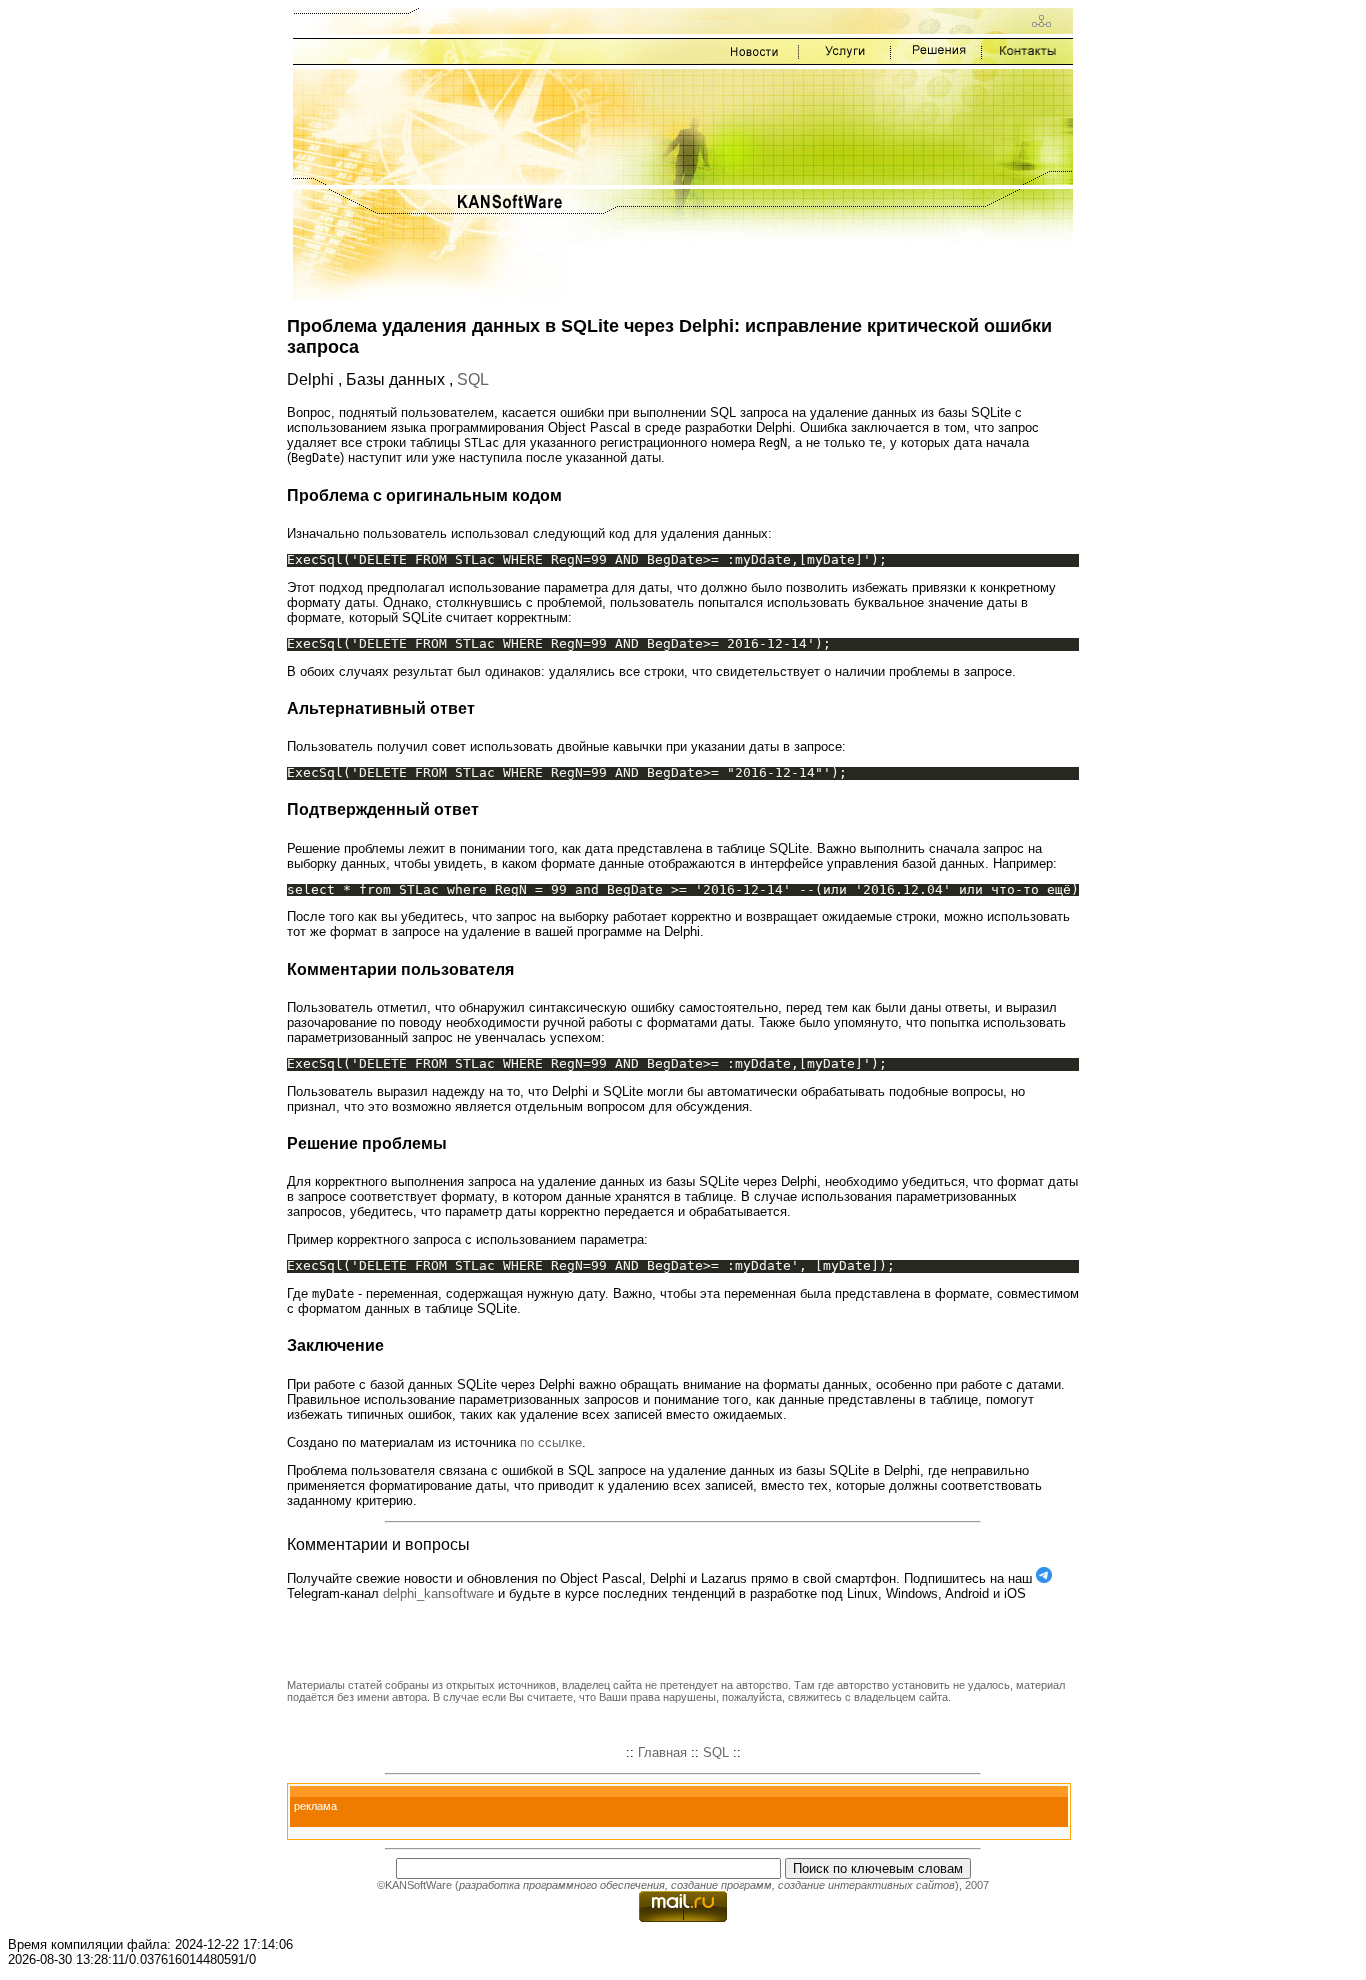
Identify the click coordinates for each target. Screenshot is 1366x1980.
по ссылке (551, 1442)
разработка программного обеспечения (562, 1885)
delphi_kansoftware (438, 1593)
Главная (662, 1752)
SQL (473, 379)
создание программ (721, 1885)
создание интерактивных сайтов (866, 1885)
